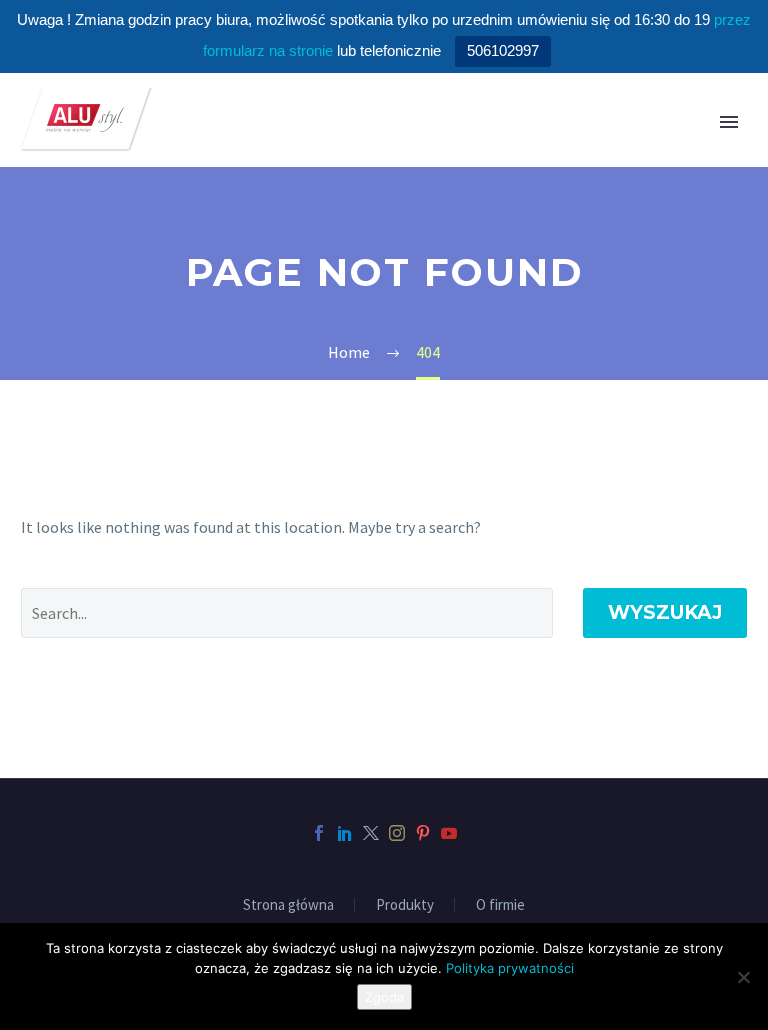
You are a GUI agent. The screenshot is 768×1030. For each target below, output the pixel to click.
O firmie (500, 905)
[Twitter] (371, 833)
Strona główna (288, 905)
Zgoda (384, 997)
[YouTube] (449, 833)
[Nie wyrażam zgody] (743, 977)
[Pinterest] (423, 833)
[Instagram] (397, 833)
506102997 (503, 50)
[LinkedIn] (345, 833)
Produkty (405, 905)
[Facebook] (319, 833)
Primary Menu (729, 122)
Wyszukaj (665, 612)
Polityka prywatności (510, 968)
